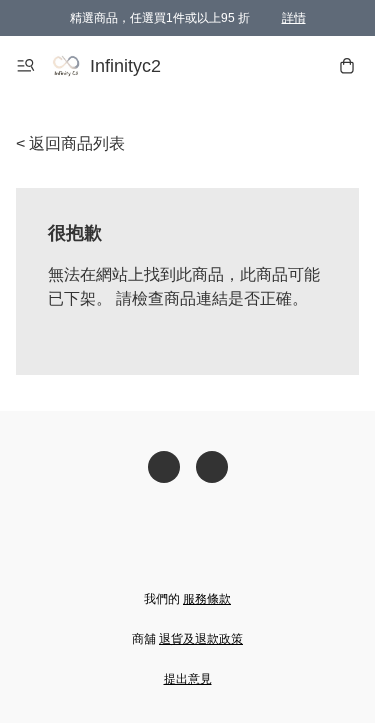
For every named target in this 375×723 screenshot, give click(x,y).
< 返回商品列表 (70, 143)
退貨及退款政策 (201, 639)
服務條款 (207, 599)
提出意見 (188, 679)
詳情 (294, 18)
